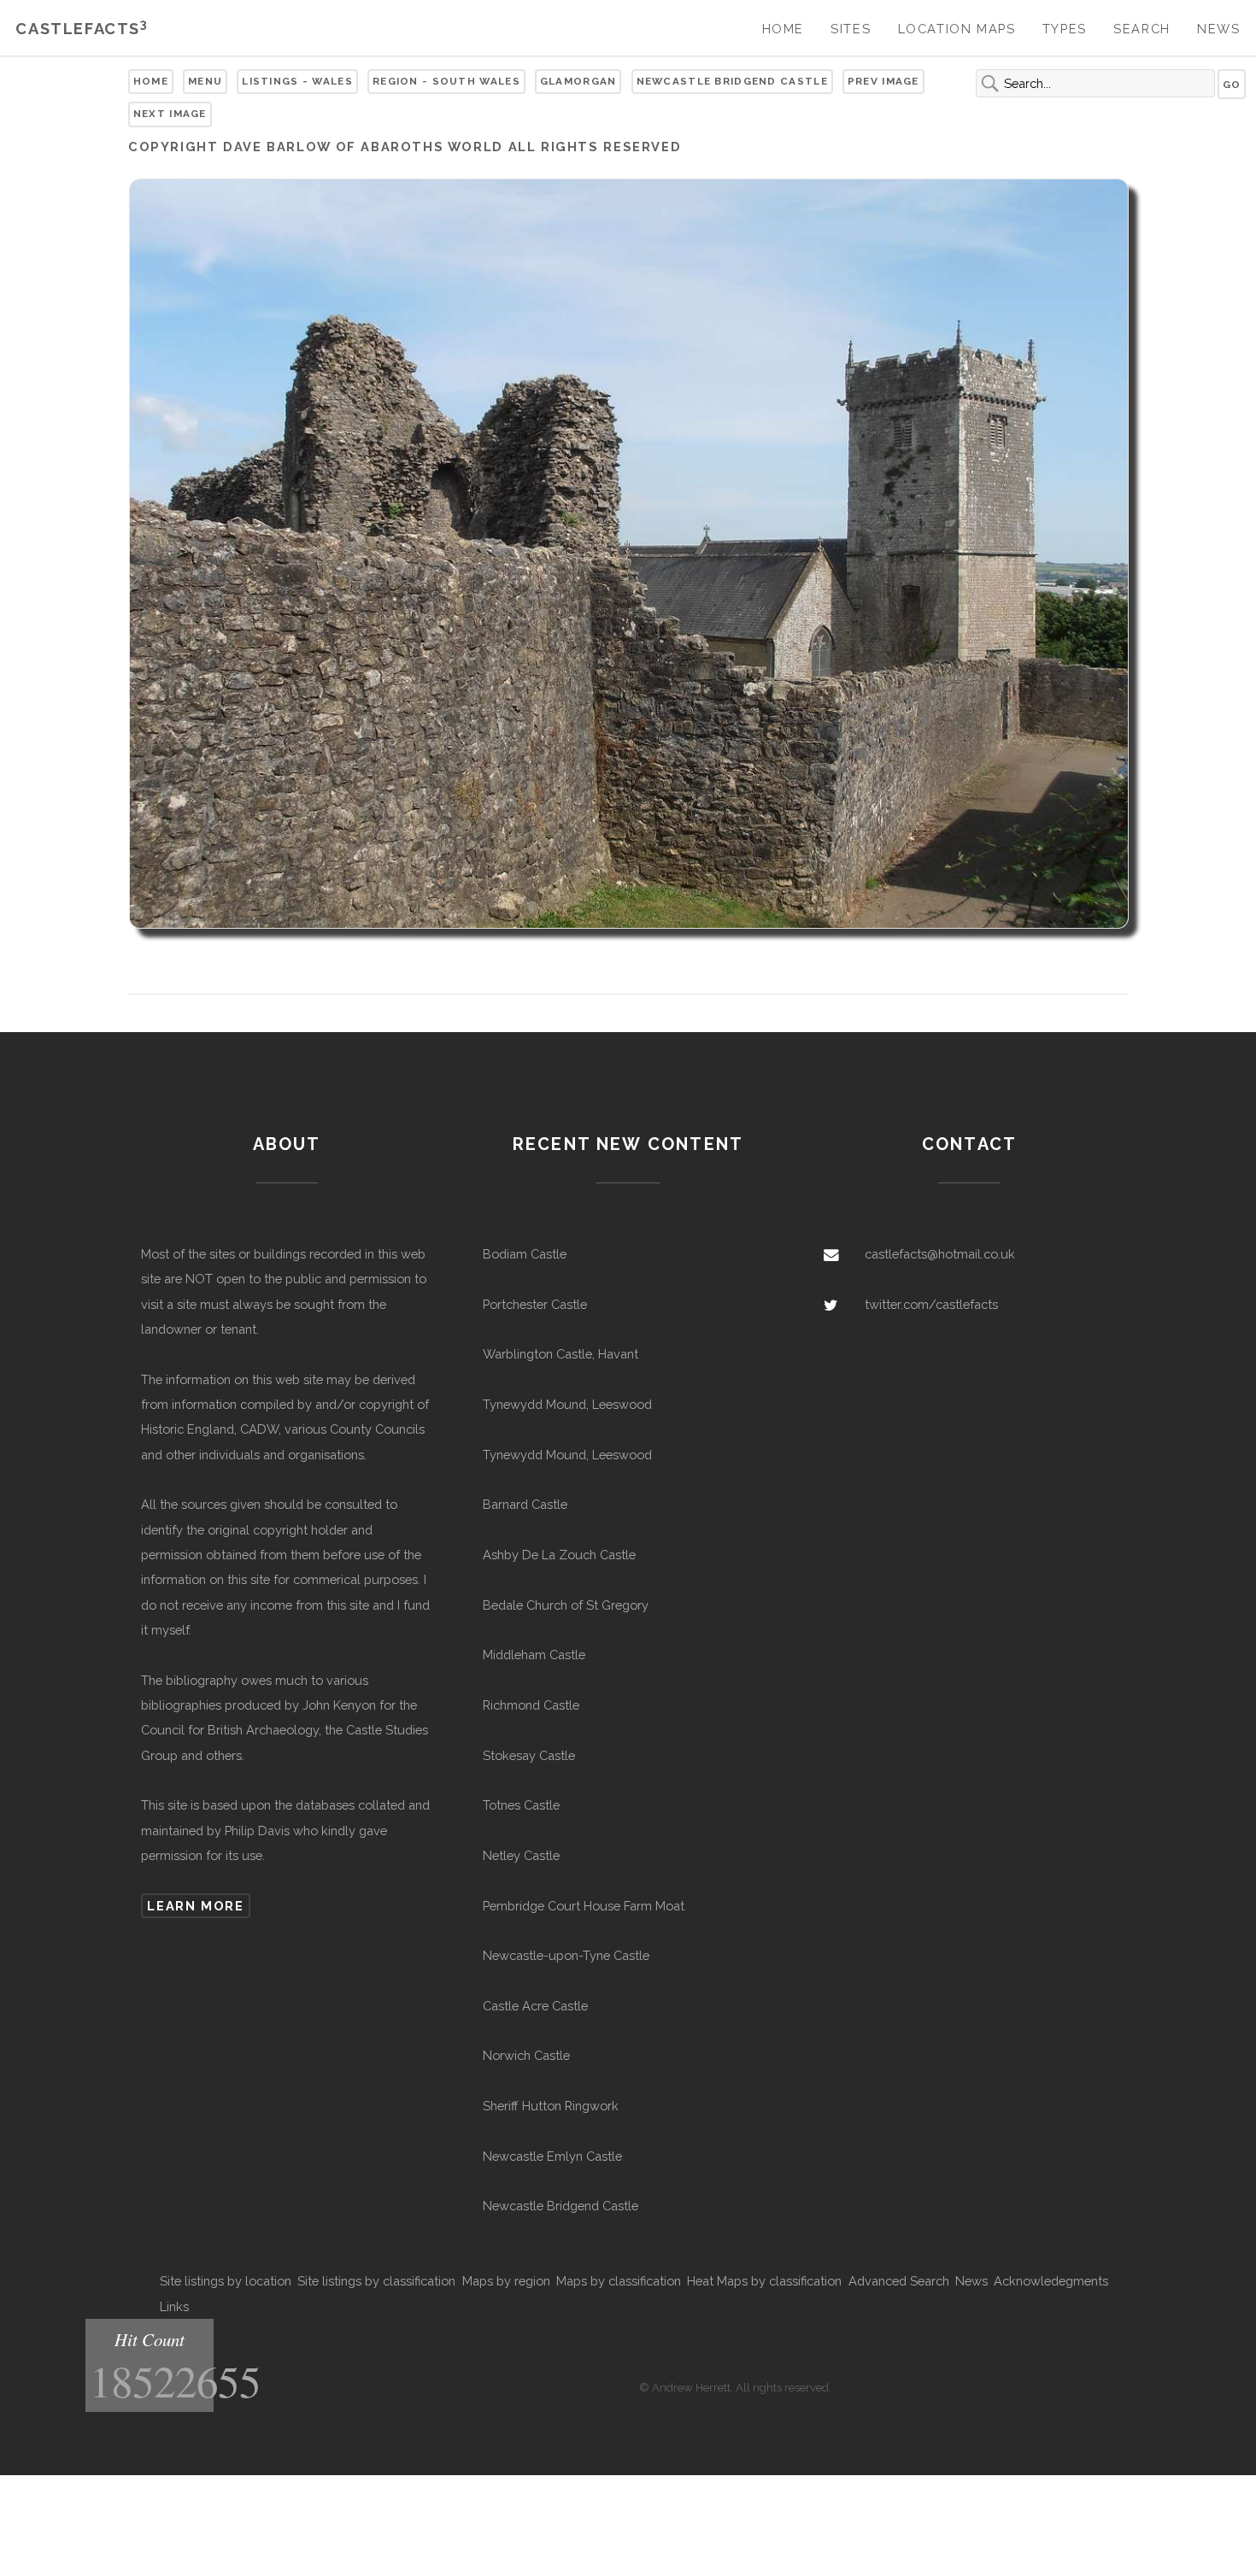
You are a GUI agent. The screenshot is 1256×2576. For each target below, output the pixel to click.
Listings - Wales (297, 81)
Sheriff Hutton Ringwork (551, 2106)
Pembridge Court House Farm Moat (584, 1906)
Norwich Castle (526, 2055)
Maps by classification (619, 2281)
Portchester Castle (535, 1304)
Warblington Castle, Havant (561, 1354)
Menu (205, 81)
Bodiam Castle (525, 1254)
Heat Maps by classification (764, 2281)
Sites (851, 29)
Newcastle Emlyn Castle (552, 2156)
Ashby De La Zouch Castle (559, 1555)
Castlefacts (82, 29)
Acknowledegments (1051, 2281)
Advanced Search (899, 2281)
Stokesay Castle (529, 1755)
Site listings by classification (376, 2281)
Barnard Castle (525, 1504)
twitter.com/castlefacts (931, 1304)
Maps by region (506, 2281)
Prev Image (883, 81)
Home (783, 29)
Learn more (195, 1906)
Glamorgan (578, 81)
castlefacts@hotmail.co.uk (940, 1254)
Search (1142, 29)
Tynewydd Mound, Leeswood (567, 1404)
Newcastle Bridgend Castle (732, 81)
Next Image (170, 114)
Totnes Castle (521, 1805)
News (1218, 29)
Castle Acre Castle (535, 2006)
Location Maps (957, 29)
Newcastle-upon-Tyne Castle (566, 1955)
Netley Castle (521, 1855)
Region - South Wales (446, 81)
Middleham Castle (534, 1655)
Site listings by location (226, 2281)
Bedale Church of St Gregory (566, 1605)
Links (174, 2306)
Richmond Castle (531, 1705)
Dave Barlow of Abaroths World (363, 147)
